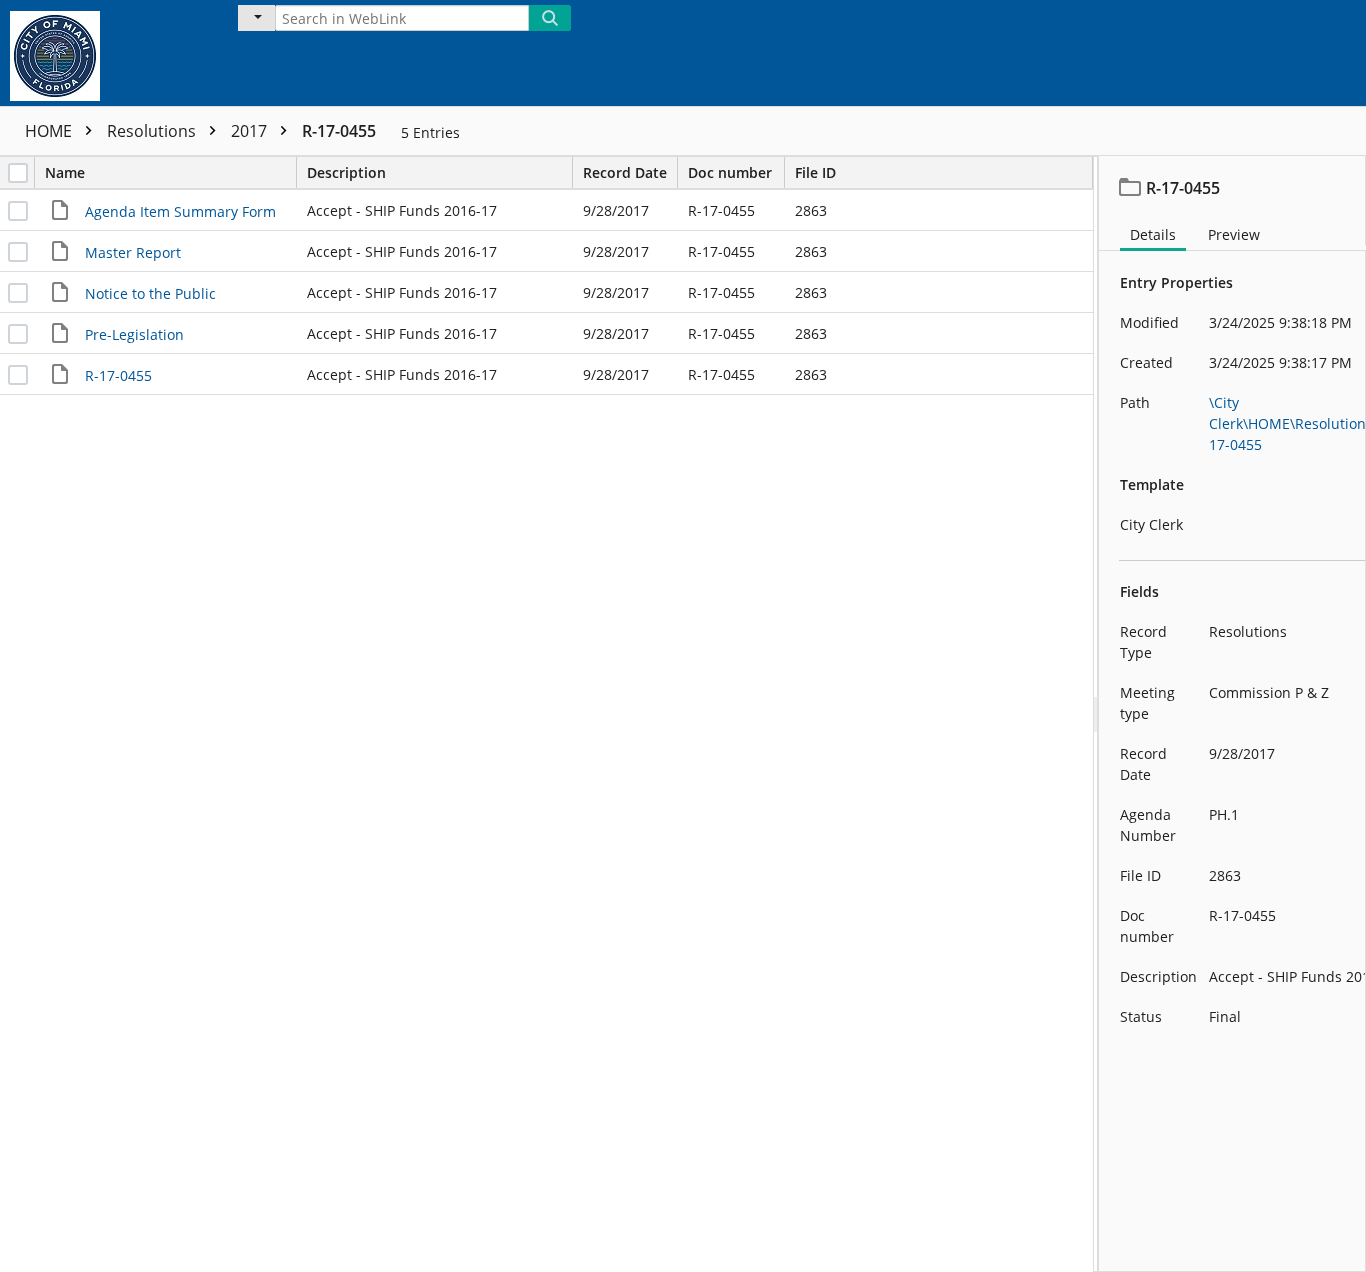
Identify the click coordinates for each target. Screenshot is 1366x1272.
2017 (251, 131)
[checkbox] (18, 173)
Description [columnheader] (346, 172)
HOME (50, 131)
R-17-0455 (339, 131)
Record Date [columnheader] (625, 172)
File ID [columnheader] (815, 172)
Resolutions (153, 131)
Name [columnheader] (65, 172)
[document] (1232, 714)
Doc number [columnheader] (730, 172)
